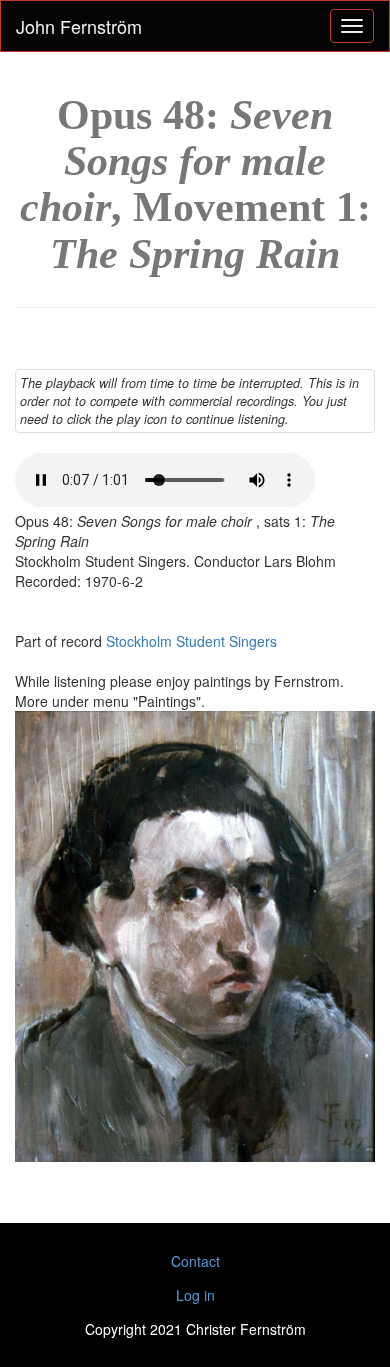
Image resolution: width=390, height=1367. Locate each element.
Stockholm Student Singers (191, 641)
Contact (195, 1261)
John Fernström (79, 26)
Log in (195, 1295)
